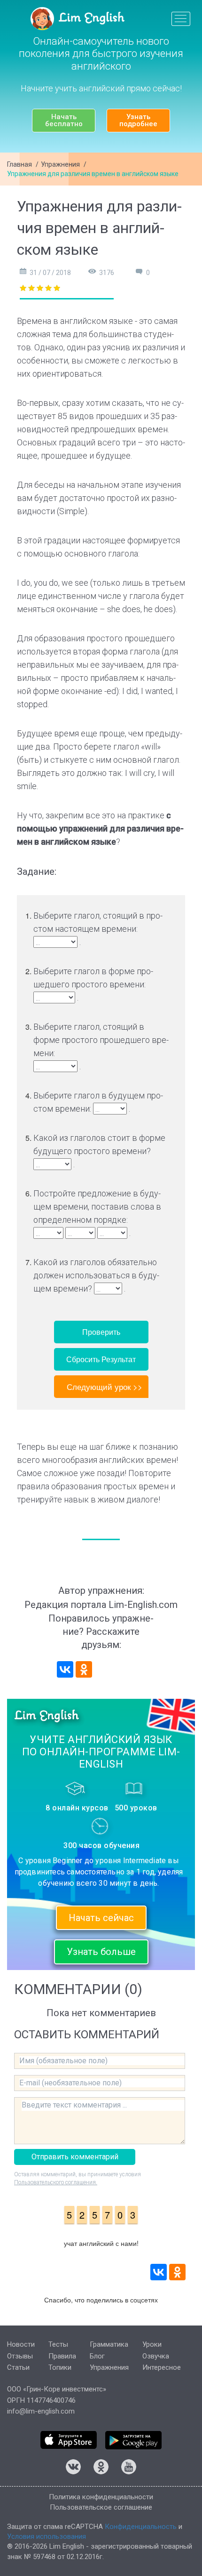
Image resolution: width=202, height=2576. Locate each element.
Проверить (101, 1332)
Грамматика (109, 2344)
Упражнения (60, 164)
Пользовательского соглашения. (56, 2182)
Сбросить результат (101, 1359)
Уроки (152, 2344)
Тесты (58, 2344)
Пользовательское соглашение (101, 2507)
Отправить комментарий (75, 2157)
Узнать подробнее (138, 120)
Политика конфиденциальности (101, 2497)
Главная (19, 164)
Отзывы (20, 2356)
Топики (60, 2367)
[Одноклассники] (84, 1669)
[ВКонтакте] (65, 1669)
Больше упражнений (101, 1386)
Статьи (18, 2367)
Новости (21, 2344)
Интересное (162, 2367)
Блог (97, 2356)
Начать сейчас (101, 1918)
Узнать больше (101, 1952)
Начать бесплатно (64, 120)
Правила (62, 2356)
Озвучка (156, 2356)
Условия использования (47, 2536)
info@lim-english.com (41, 2411)
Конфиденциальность (141, 2527)
